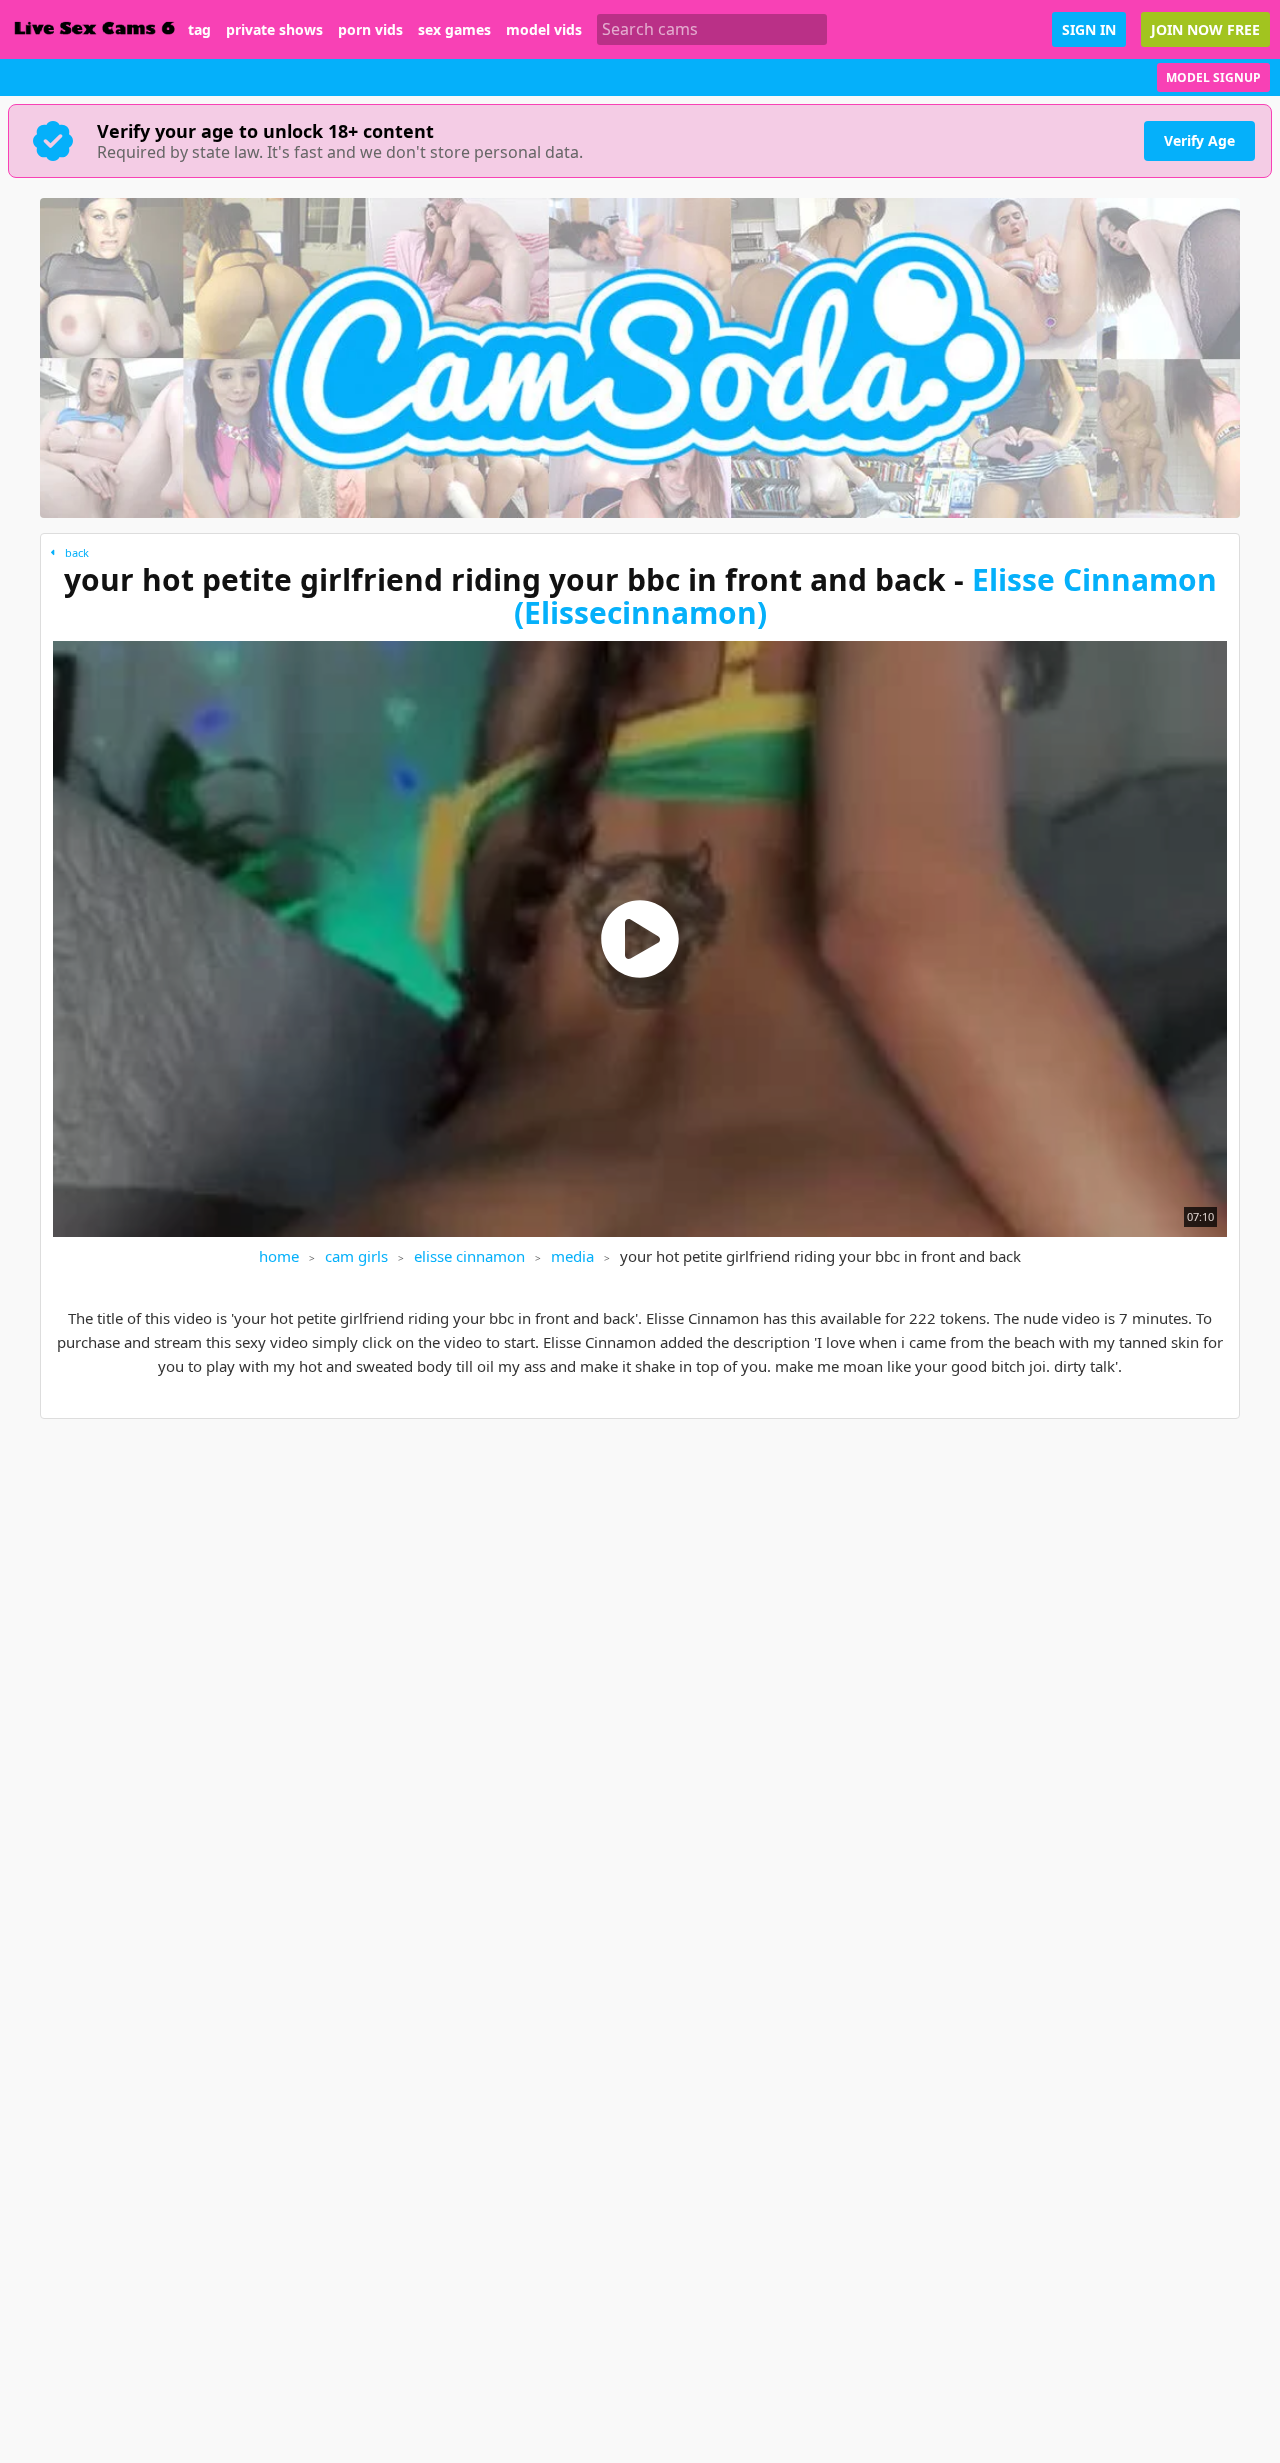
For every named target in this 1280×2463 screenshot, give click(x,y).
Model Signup (1213, 77)
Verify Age (1199, 140)
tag (199, 30)
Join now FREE (1205, 29)
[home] (94, 29)
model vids (544, 30)
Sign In (1089, 29)
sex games (454, 30)
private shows (274, 30)
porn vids (370, 30)
